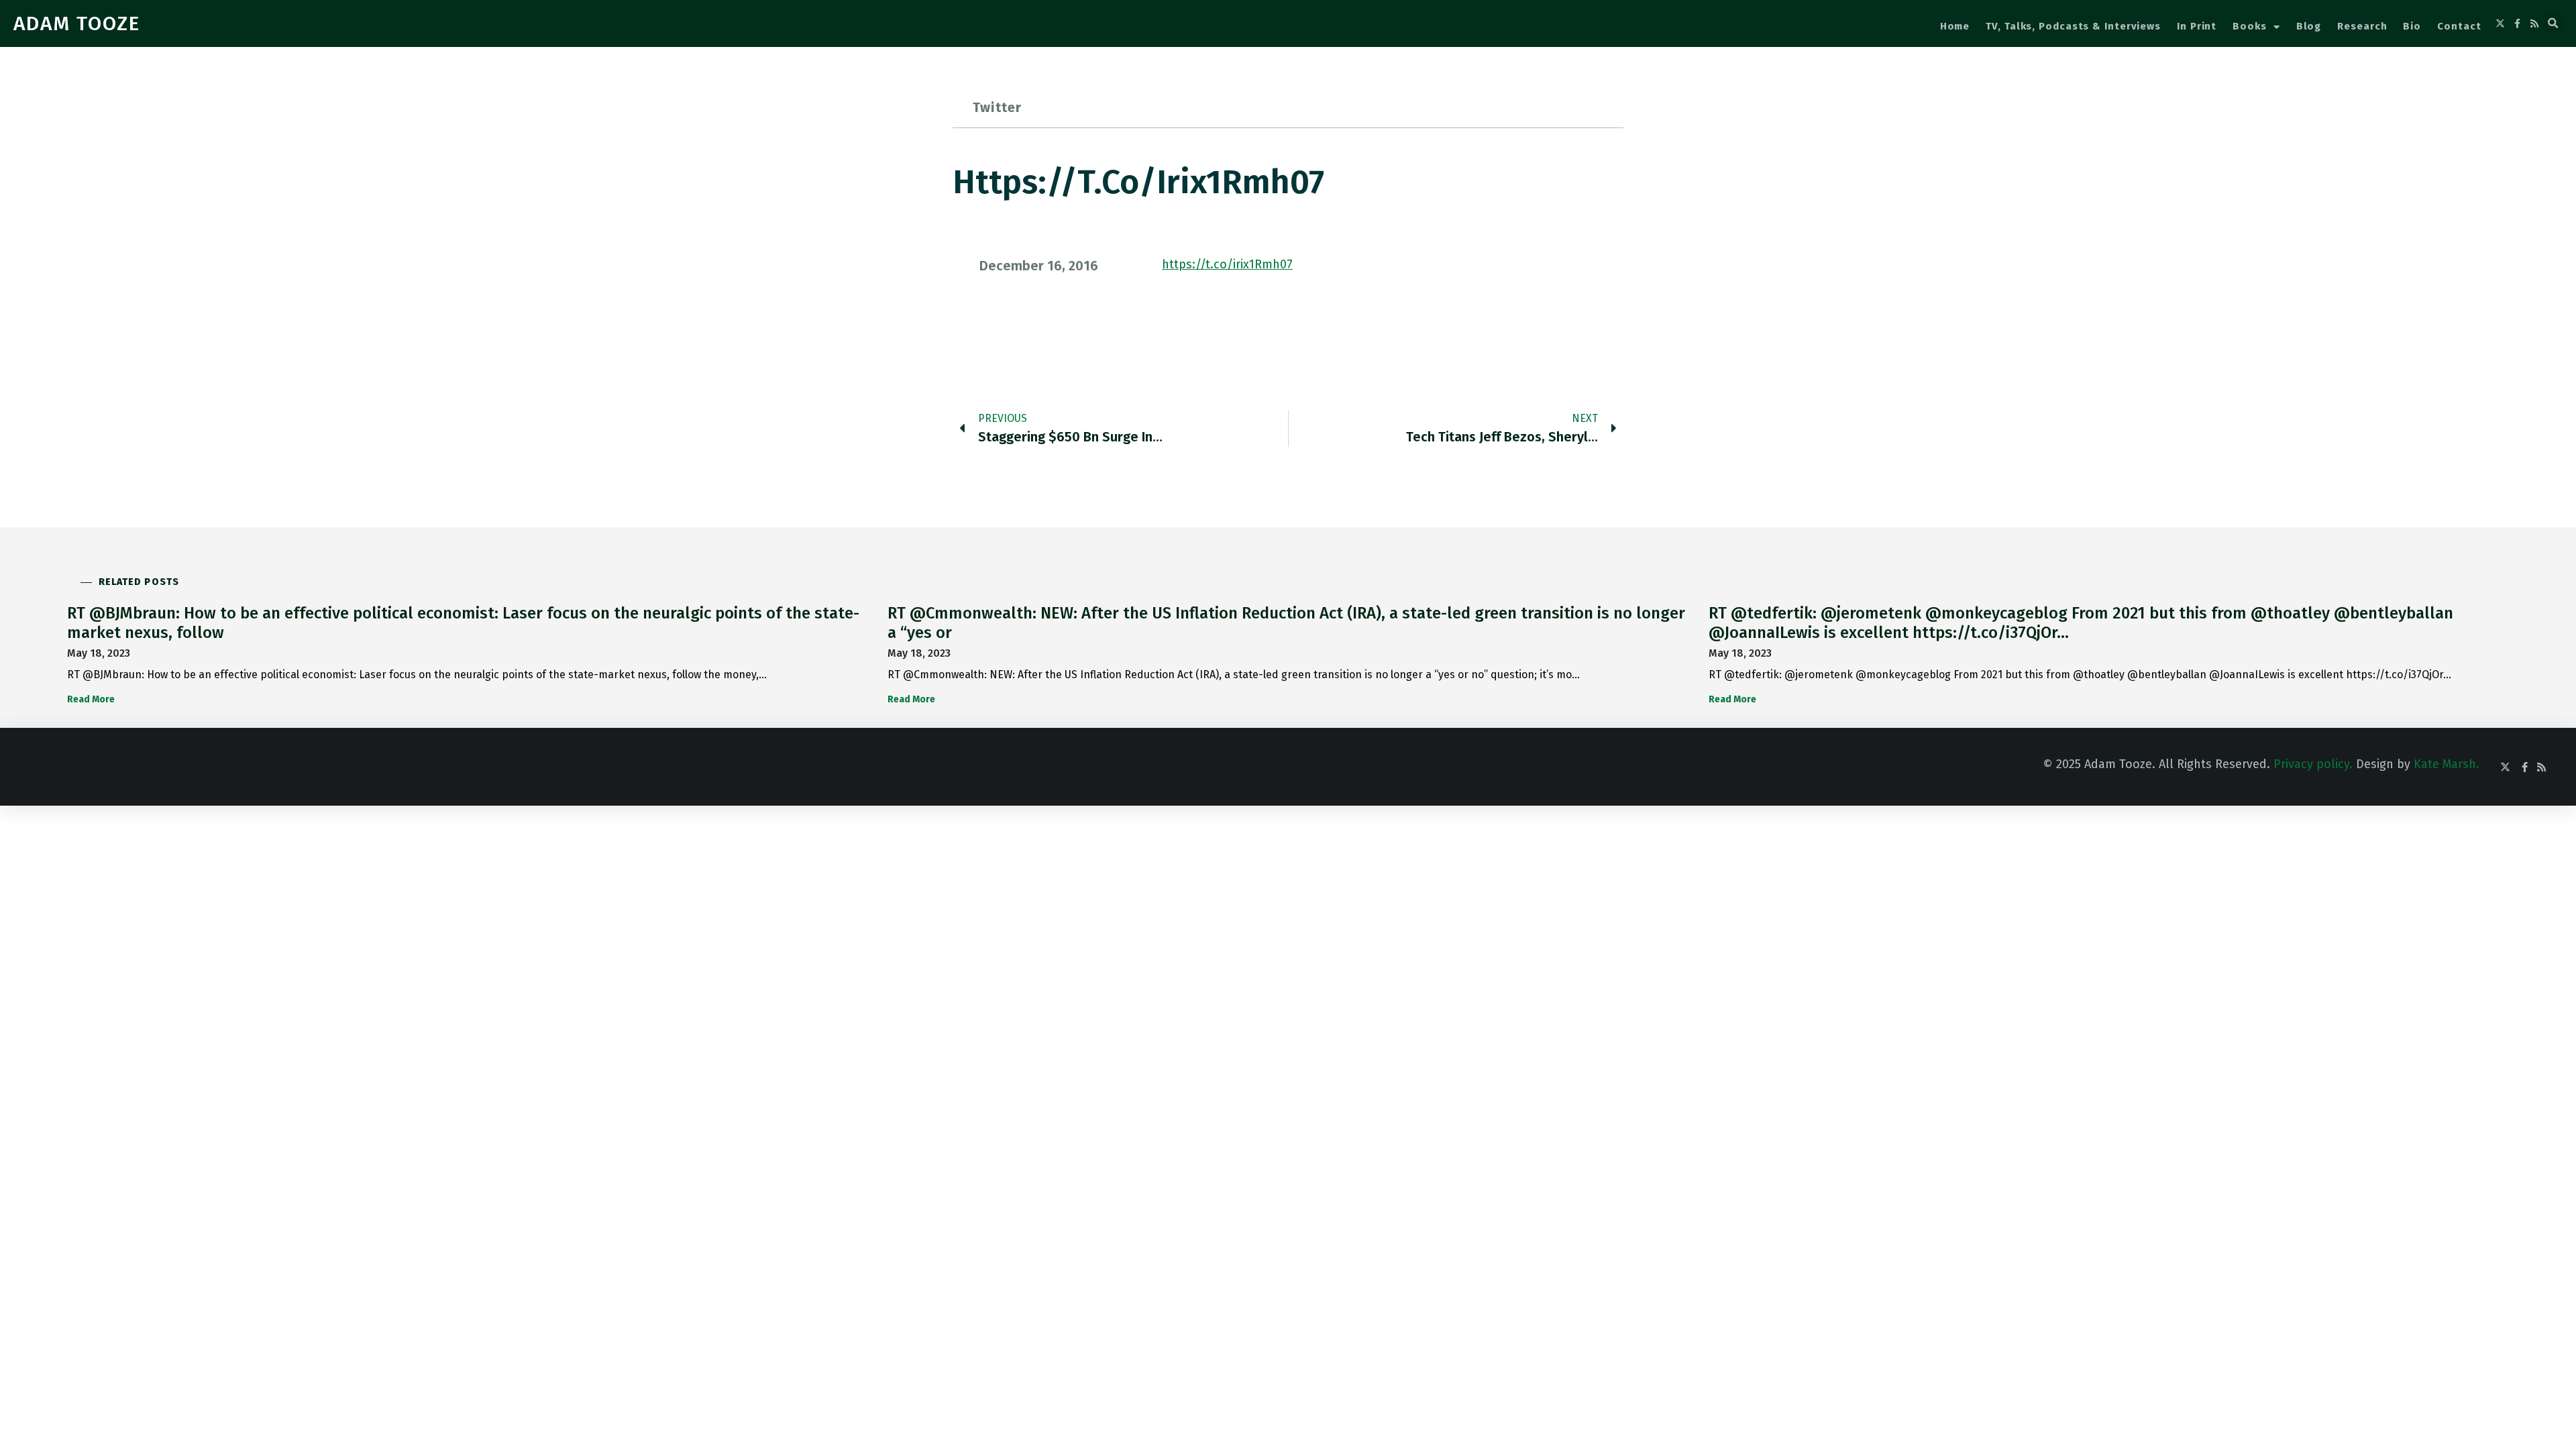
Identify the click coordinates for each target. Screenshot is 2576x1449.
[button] (2553, 23)
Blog (2309, 26)
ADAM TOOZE (77, 23)
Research (2362, 26)
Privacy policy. (2313, 764)
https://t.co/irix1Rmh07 (1227, 264)
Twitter (997, 107)
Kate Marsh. (2447, 764)
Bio (2412, 26)
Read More (91, 699)
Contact (2459, 26)
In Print (2197, 26)
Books (2250, 26)
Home (1955, 26)
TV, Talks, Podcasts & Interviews (2073, 26)
